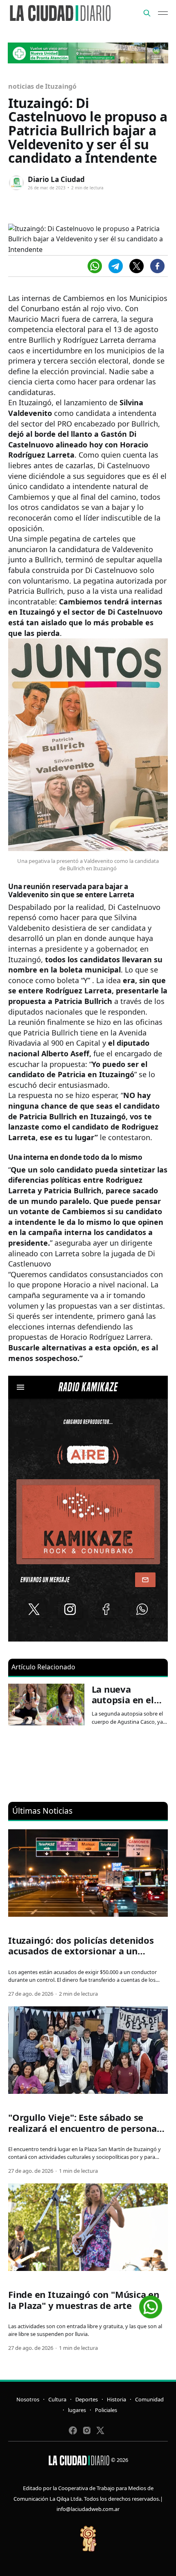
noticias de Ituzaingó (42, 86)
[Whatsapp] (95, 266)
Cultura (57, 2399)
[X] (137, 266)
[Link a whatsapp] (151, 2304)
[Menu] (163, 13)
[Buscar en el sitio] (147, 13)
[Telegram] (116, 266)
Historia (116, 2399)
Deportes (87, 2399)
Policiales (106, 2410)
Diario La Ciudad (56, 179)
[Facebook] (157, 266)
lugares (77, 2410)
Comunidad (149, 2399)
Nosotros (28, 2399)
